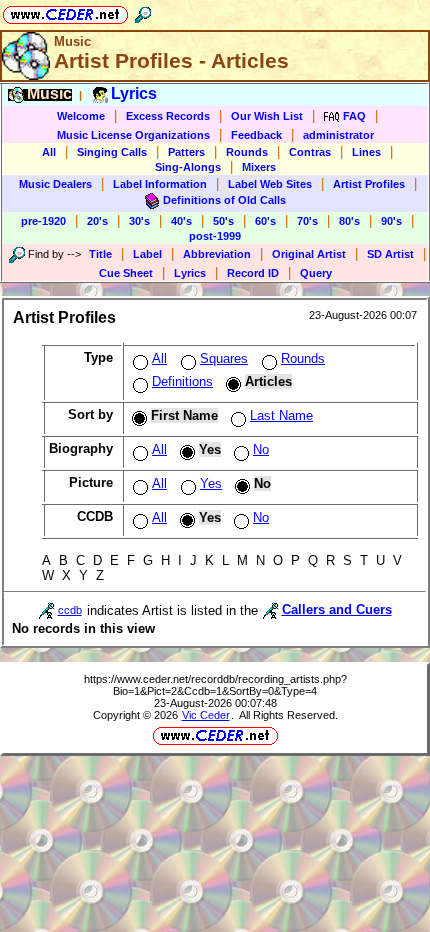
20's (97, 221)
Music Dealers (55, 184)
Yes (211, 483)
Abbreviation (217, 254)
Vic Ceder (206, 715)
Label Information (160, 184)
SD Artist (390, 254)
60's (265, 221)
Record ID (253, 273)
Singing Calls (112, 152)
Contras (310, 152)
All (49, 152)
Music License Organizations (133, 135)
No (261, 449)
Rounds (247, 152)
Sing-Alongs (188, 167)
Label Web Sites (270, 184)
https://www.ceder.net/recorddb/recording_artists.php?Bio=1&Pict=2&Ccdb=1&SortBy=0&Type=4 (215, 685)
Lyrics (190, 273)
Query (316, 273)
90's (391, 221)
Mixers (259, 167)
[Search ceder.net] (143, 11)
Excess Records (168, 116)
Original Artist (309, 254)
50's (223, 221)
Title (100, 254)
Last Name (281, 415)
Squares (224, 358)
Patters (186, 152)
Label (147, 254)
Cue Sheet (126, 273)
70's (307, 221)
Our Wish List (267, 116)
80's (349, 221)
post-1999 (215, 236)
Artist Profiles (369, 184)
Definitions (182, 381)
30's (139, 221)
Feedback (256, 135)
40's (181, 221)
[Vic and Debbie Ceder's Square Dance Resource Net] (65, 11)
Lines (366, 152)
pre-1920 (43, 221)
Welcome (81, 116)
